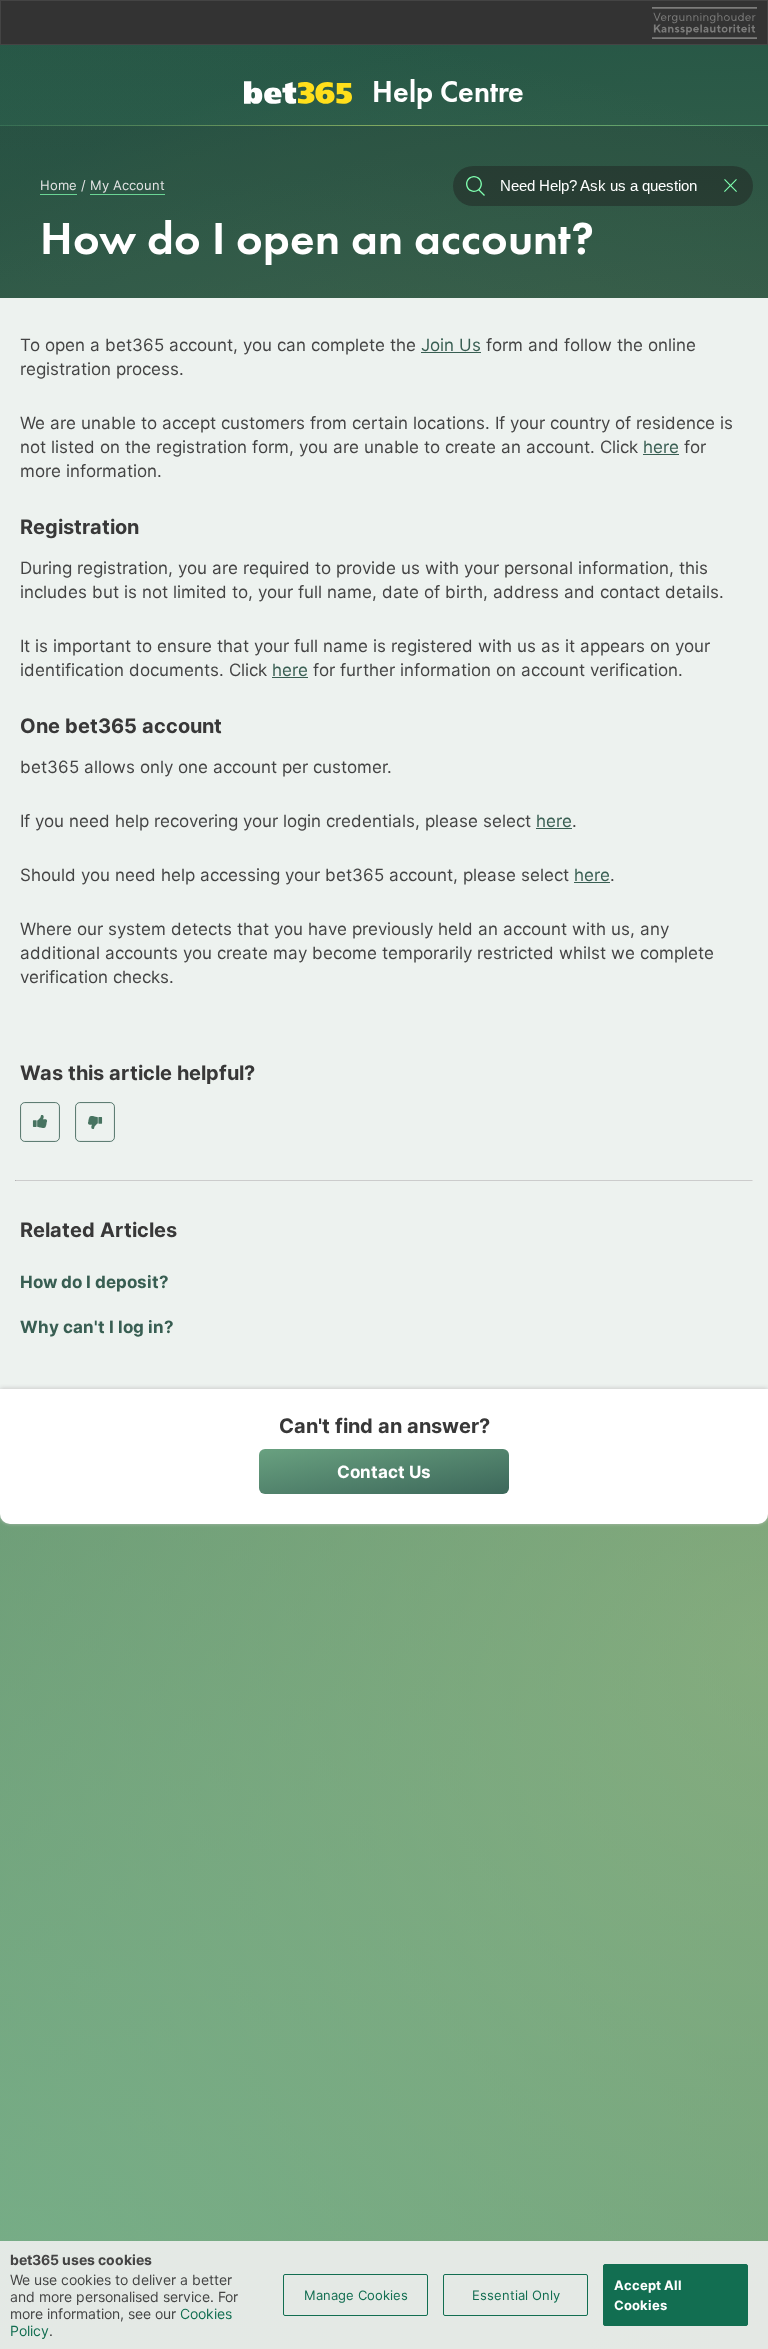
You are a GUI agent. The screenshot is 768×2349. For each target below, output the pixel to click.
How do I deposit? (94, 1282)
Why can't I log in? (97, 1327)
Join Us (451, 345)
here (661, 447)
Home (58, 185)
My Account (127, 185)
